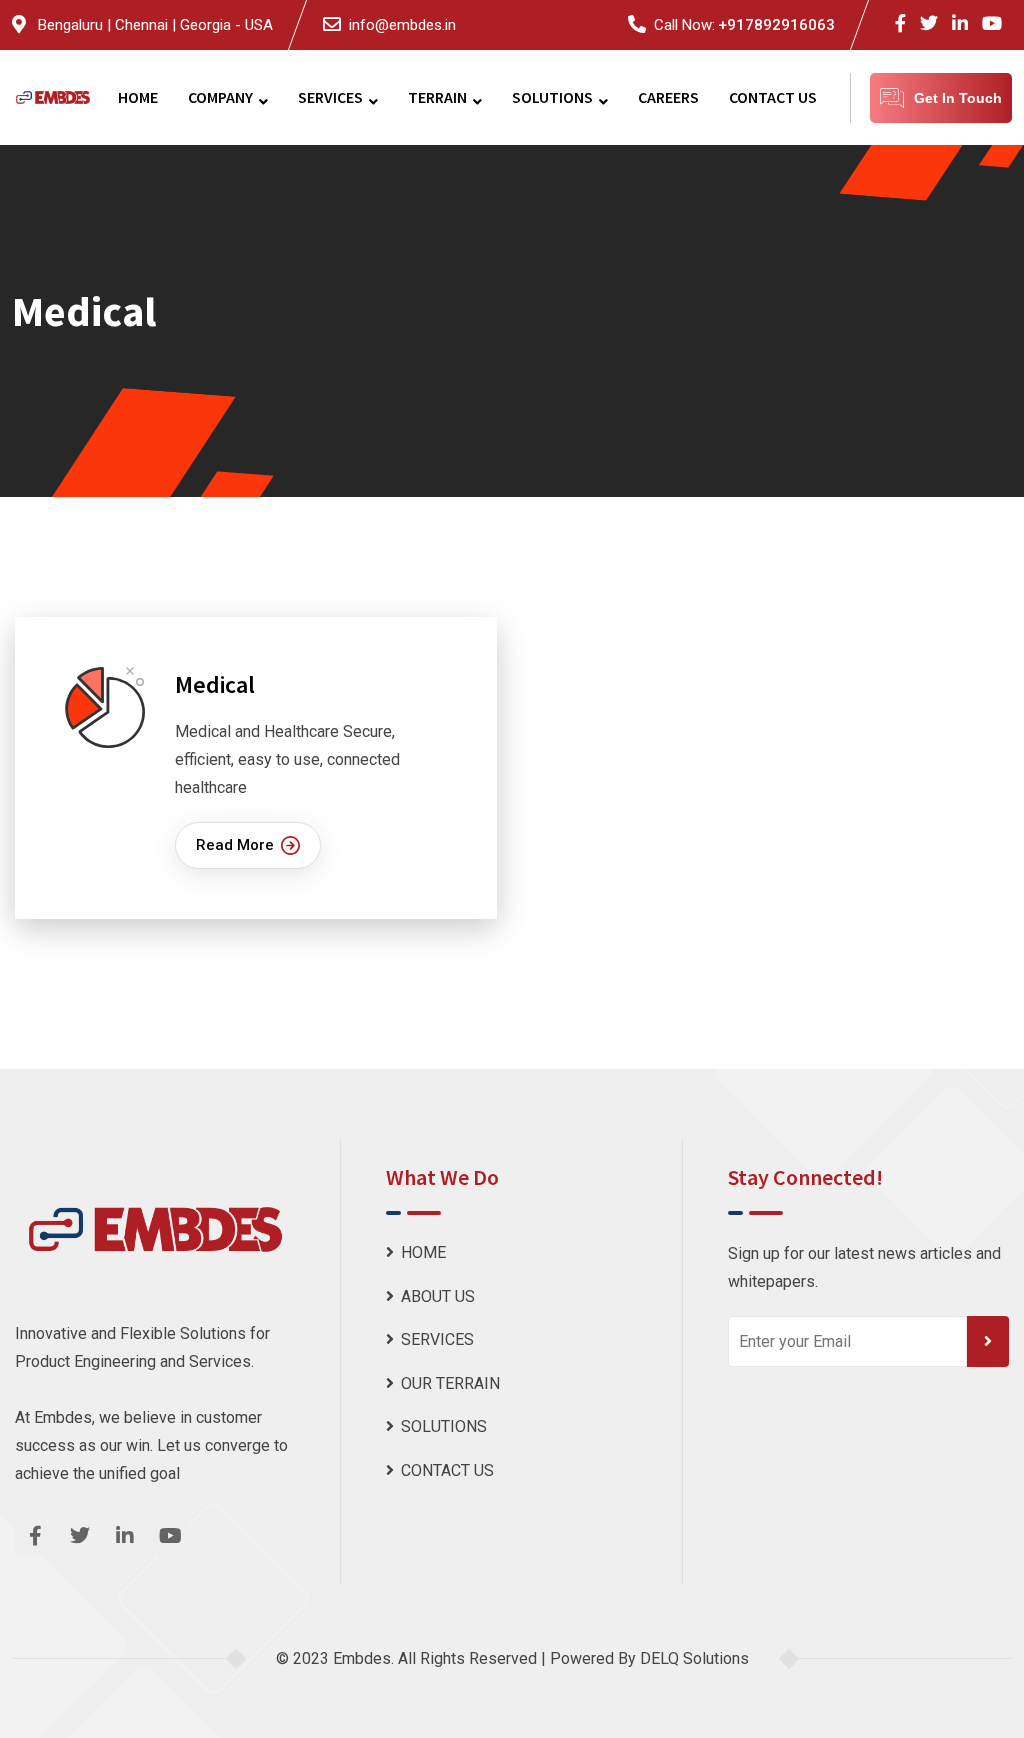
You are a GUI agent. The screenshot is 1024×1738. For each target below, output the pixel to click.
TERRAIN (437, 97)
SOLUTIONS (552, 97)
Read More (235, 845)
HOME (138, 97)
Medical (215, 684)
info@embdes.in (402, 25)
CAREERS (668, 97)
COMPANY (220, 97)
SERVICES (330, 97)
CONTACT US (773, 97)
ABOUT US (438, 1296)
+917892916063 (776, 25)
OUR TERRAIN (450, 1383)
